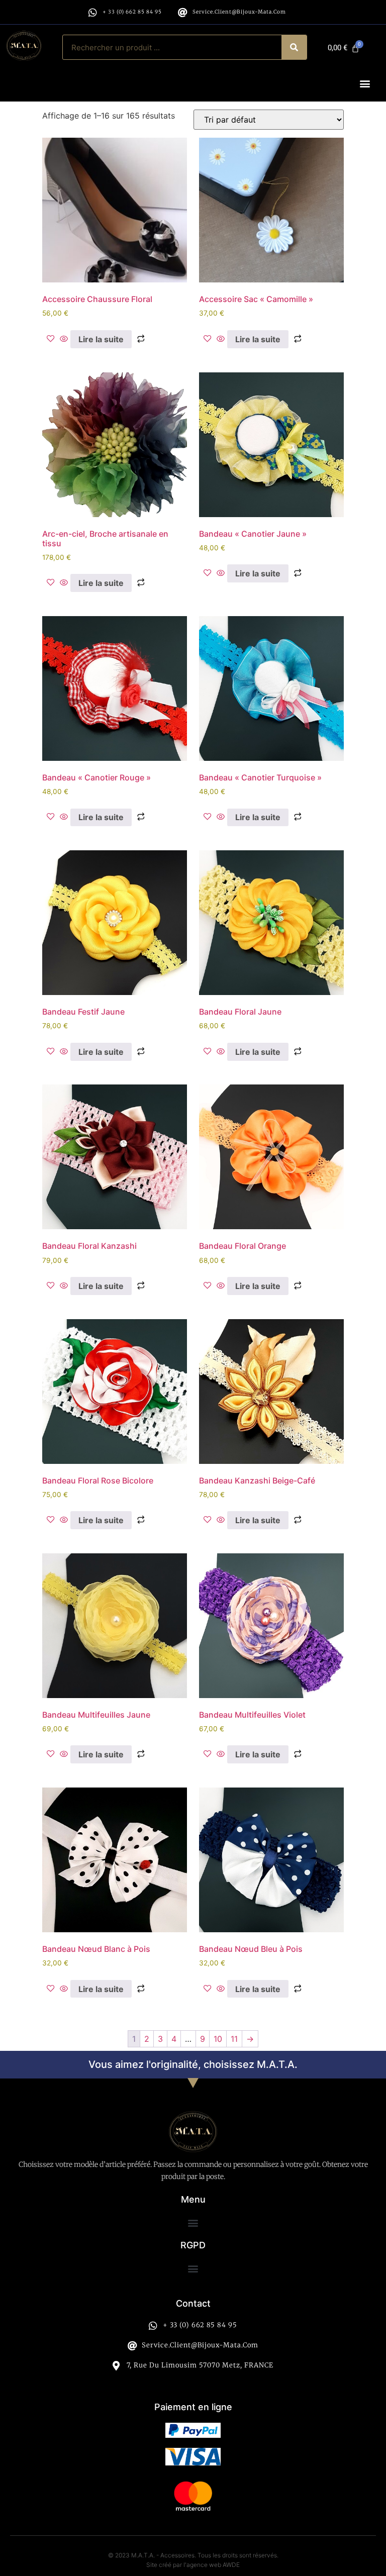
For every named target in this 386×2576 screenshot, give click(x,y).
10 (218, 2039)
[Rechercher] (294, 47)
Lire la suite (101, 339)
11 (234, 2039)
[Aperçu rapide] (64, 339)
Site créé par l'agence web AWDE (193, 2565)
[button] (365, 83)
